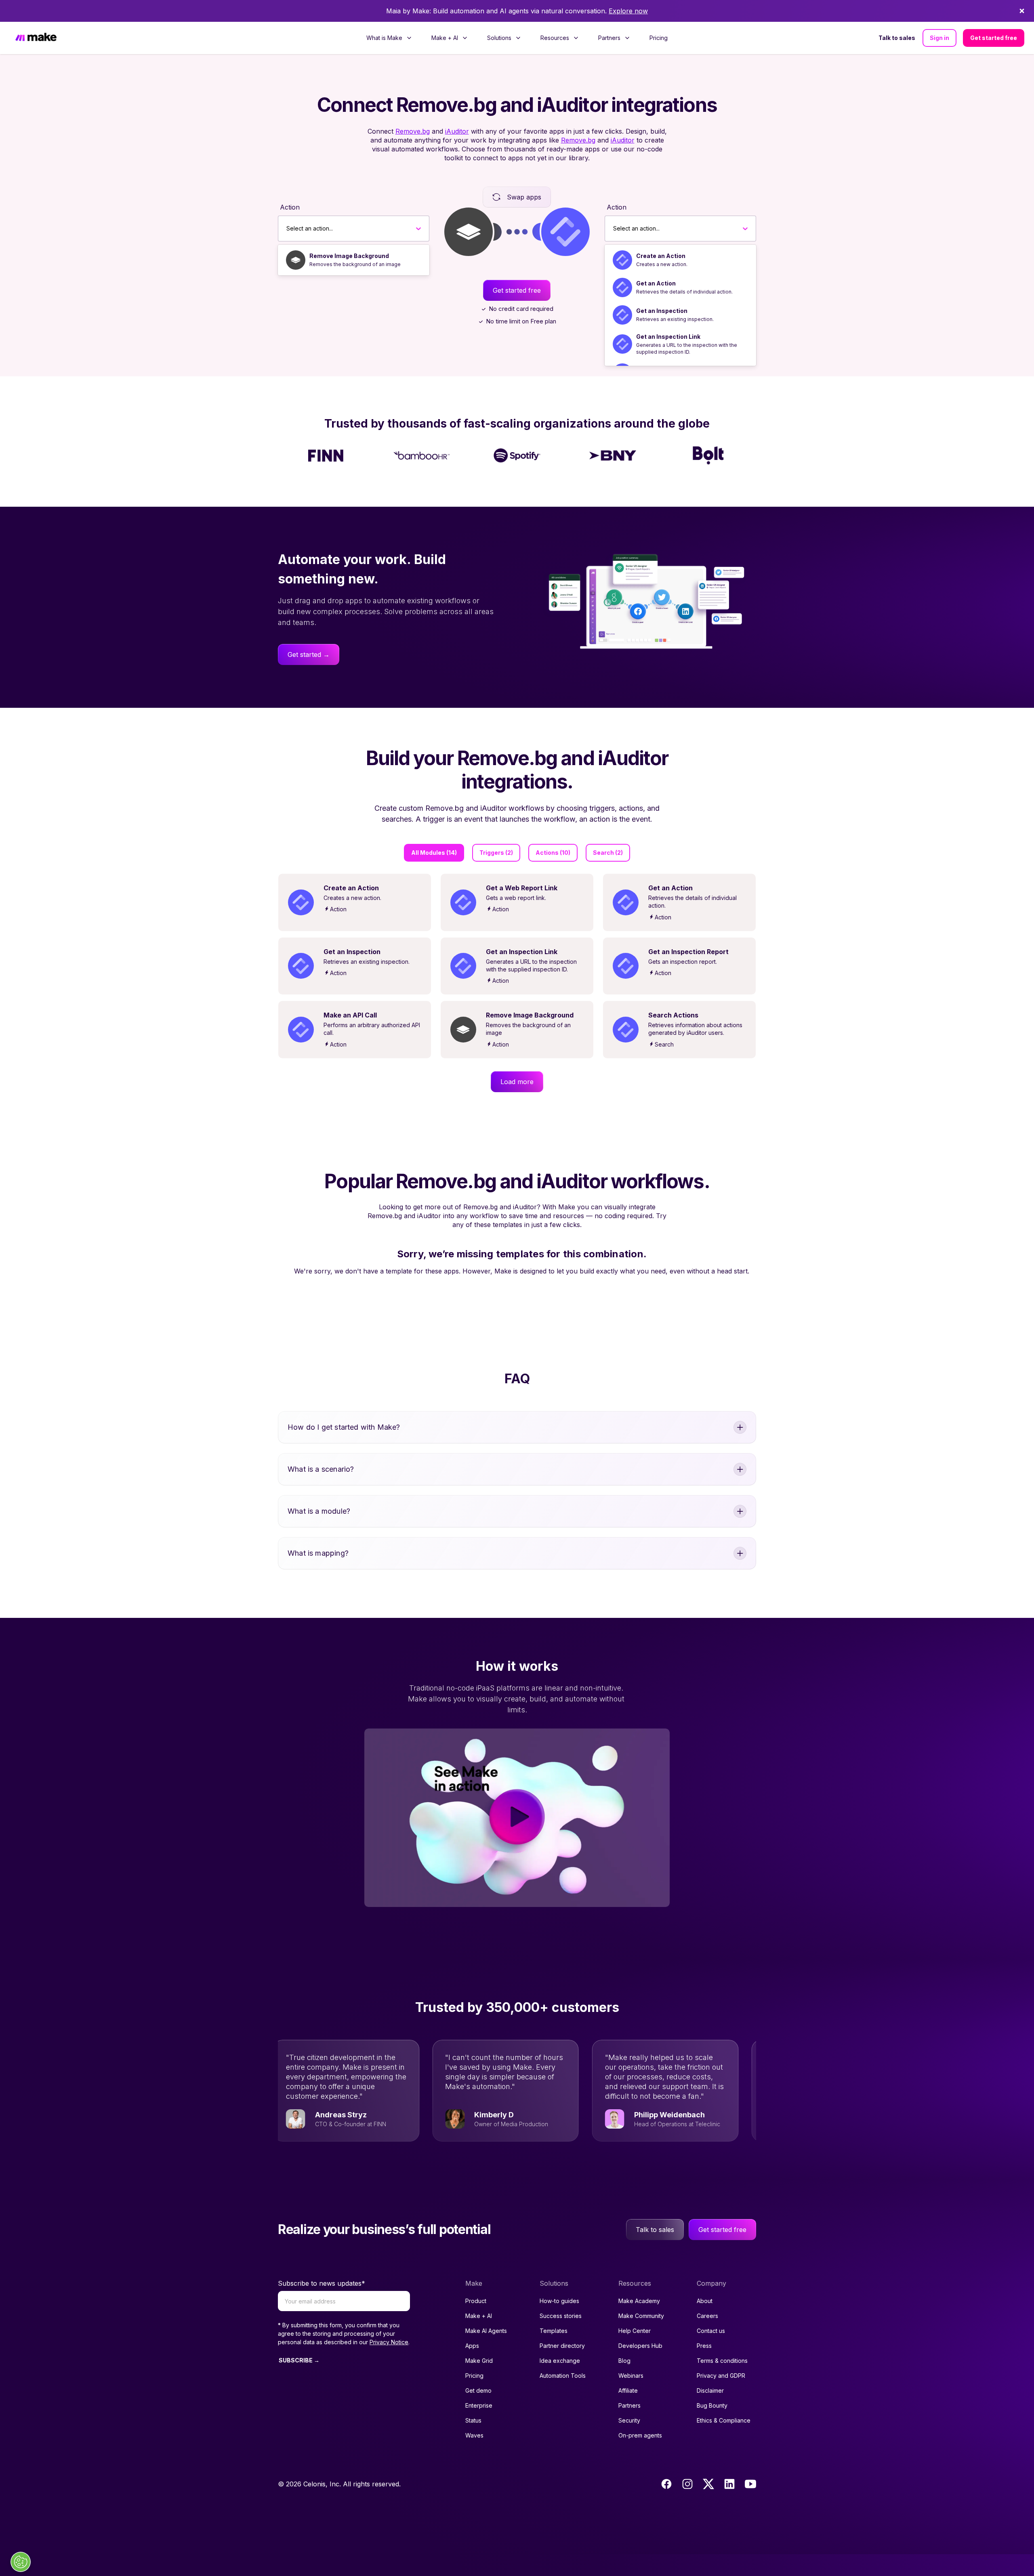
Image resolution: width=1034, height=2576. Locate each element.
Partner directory (562, 2346)
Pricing (659, 38)
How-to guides (559, 2301)
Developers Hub (640, 2346)
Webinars (631, 2376)
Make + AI (479, 2316)
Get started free (994, 38)
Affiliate (628, 2390)
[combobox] (287, 229)
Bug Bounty (712, 2405)
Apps (472, 2346)
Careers (707, 2316)
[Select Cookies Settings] (21, 2562)
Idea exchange (560, 2361)
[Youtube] (750, 2484)
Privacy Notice (389, 2342)
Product (476, 2301)
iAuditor (457, 131)
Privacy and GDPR (721, 2376)
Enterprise (479, 2405)
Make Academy (639, 2301)
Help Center (635, 2331)
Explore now (628, 11)
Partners (629, 2405)
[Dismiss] (1022, 11)
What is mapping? (318, 1553)
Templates (554, 2331)
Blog (624, 2361)
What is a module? (319, 1511)
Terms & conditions (722, 2361)
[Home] (36, 38)
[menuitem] (389, 38)
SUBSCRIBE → (299, 2360)
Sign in (939, 38)
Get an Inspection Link (668, 337)
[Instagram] (687, 2484)
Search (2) (608, 853)
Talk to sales (897, 38)
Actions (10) (553, 853)
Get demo (478, 2390)
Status (473, 2420)
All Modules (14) (434, 853)
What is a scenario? (321, 1469)
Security (629, 2420)
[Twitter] (708, 2484)
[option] (354, 260)
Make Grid (479, 2361)
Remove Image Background (349, 256)
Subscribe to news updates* (322, 2283)
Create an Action (661, 256)
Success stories (561, 2316)
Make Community (641, 2316)
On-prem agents (640, 2435)
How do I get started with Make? (344, 1427)
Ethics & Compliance (724, 2420)
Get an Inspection (662, 311)
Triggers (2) (496, 853)
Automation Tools (563, 2376)
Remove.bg (413, 131)
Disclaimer (710, 2390)
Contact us (711, 2331)
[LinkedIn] (729, 2484)
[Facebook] (666, 2484)
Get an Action (656, 283)
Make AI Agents (486, 2331)
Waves (474, 2435)
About (705, 2301)
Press (704, 2346)
